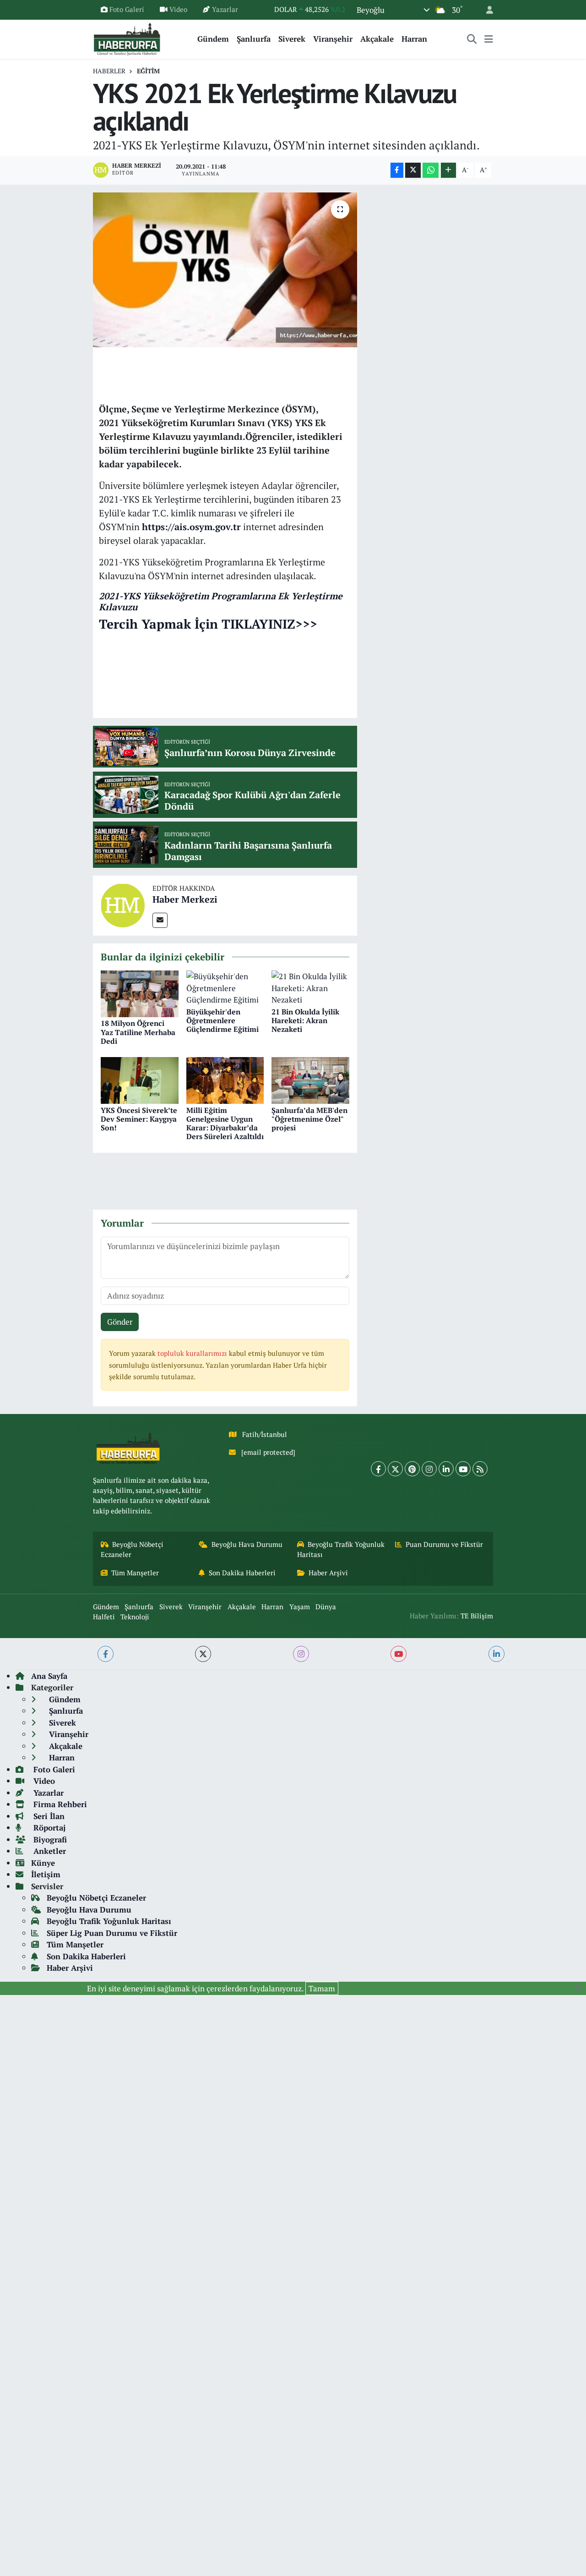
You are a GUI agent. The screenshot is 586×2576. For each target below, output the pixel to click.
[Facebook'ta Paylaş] (397, 170)
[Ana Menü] (489, 39)
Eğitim (148, 71)
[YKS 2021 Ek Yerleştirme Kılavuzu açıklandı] (225, 270)
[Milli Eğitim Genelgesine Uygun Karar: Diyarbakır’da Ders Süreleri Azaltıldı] (225, 1080)
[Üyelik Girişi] (486, 10)
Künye (43, 1863)
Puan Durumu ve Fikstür (444, 1544)
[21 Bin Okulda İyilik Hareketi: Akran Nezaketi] (310, 987)
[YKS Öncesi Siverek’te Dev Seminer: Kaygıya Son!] (140, 1080)
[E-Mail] (160, 920)
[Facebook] (378, 1469)
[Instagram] (429, 1469)
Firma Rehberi (59, 1804)
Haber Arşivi (328, 1573)
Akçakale (377, 39)
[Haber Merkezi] (123, 905)
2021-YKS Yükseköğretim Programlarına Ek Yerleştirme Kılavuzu (221, 601)
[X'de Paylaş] (413, 170)
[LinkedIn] (446, 1469)
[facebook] (106, 1654)
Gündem (213, 39)
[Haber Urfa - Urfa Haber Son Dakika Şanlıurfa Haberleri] (127, 38)
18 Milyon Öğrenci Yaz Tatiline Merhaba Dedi (138, 1032)
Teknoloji (135, 1617)
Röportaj (48, 1828)
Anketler (49, 1851)
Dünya (326, 1607)
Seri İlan (48, 1816)
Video (178, 9)
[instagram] (301, 1654)
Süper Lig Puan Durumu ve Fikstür (112, 1933)
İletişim (46, 1874)
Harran (414, 39)
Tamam (322, 1988)
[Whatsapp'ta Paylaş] (431, 170)
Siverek (292, 39)
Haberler (109, 71)
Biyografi (49, 1839)
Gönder (120, 1322)
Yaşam (300, 1607)
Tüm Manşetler (135, 1573)
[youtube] (399, 1654)
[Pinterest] (412, 1469)
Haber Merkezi (185, 899)
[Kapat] (580, 1988)
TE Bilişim (477, 1616)
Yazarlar (225, 9)
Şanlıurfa (254, 39)
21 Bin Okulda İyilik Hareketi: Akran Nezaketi (305, 1020)
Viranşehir (333, 39)
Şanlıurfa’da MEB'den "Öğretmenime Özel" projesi (309, 1119)
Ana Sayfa (49, 1676)
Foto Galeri (127, 9)
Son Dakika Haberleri (242, 1573)
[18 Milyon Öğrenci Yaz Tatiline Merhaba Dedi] (140, 993)
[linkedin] (496, 1654)
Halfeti (104, 1617)
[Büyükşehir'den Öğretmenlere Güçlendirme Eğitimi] (225, 987)
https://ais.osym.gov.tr (191, 527)
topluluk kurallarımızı (193, 1353)
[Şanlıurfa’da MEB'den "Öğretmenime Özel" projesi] (310, 1080)
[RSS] (480, 1469)
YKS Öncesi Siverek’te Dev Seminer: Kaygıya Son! (139, 1119)
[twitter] (203, 1654)
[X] (395, 1469)
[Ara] (472, 39)
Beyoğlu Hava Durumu (247, 1544)
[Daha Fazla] (448, 170)
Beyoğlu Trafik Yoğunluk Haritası (341, 1549)
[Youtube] (463, 1469)
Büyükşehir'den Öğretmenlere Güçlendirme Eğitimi (222, 1020)
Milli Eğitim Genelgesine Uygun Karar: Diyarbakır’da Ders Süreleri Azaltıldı (225, 1124)
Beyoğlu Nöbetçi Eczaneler (132, 1549)
